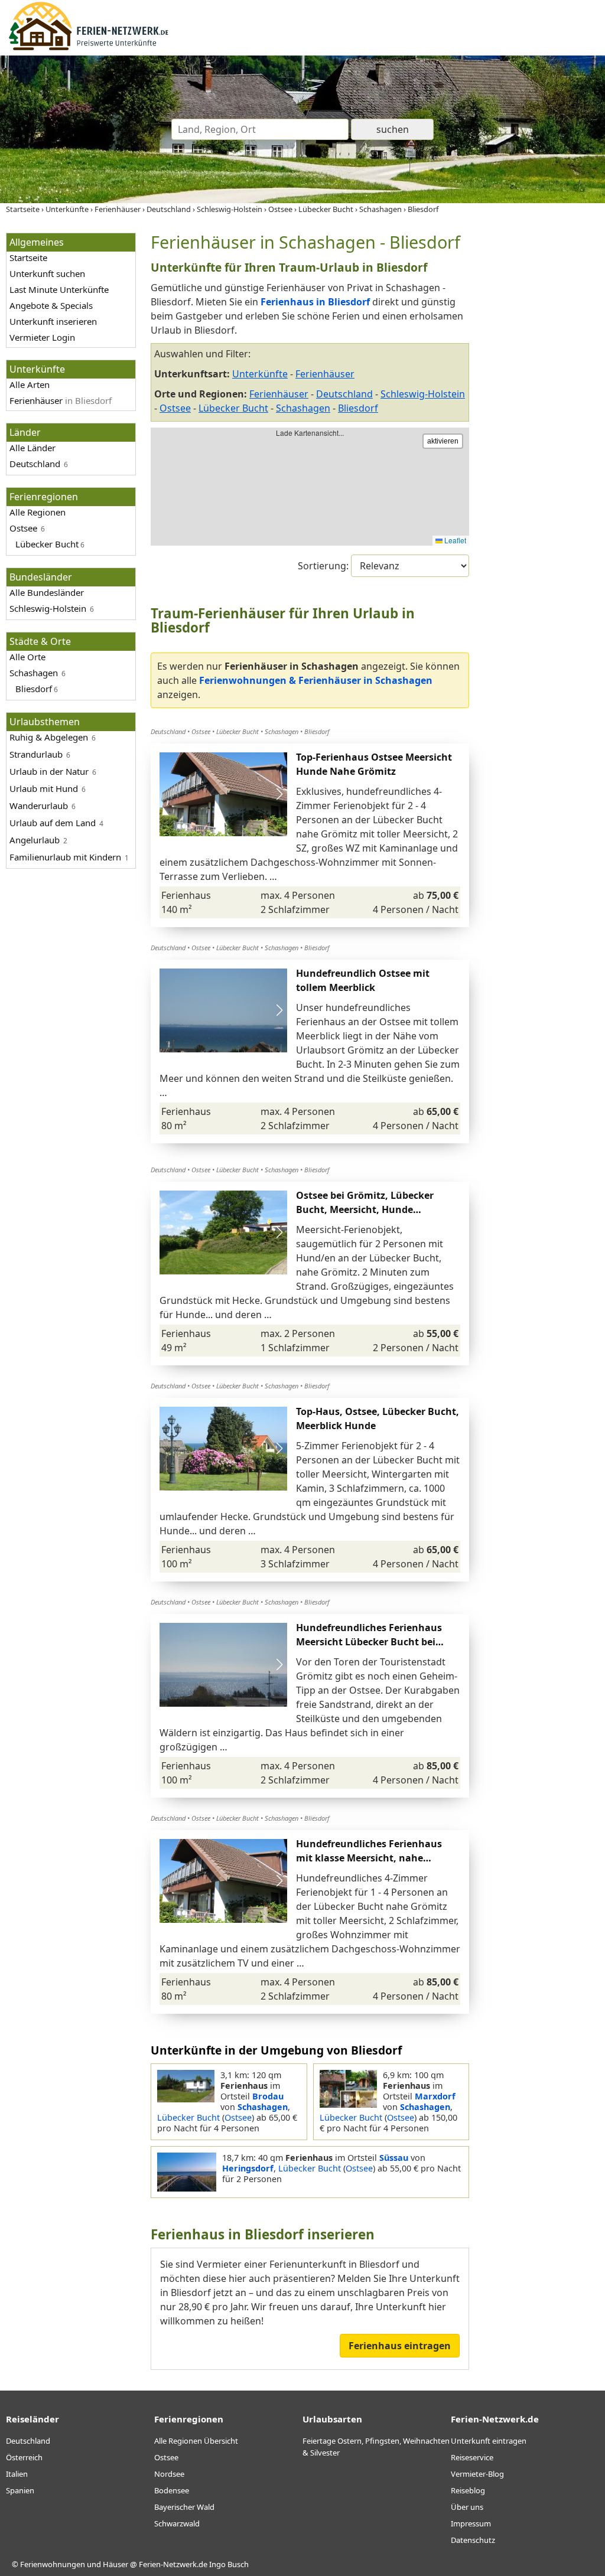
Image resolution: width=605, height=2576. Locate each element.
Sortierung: (324, 566)
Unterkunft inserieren (53, 321)
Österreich (24, 2457)
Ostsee (175, 408)
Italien (17, 2474)
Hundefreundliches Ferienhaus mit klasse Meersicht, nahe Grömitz (369, 1858)
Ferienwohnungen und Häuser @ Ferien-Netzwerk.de (114, 2564)
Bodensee (172, 2490)
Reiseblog (468, 2490)
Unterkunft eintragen (489, 2441)
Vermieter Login (42, 337)
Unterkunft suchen (47, 273)
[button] (279, 794)
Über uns (467, 2507)
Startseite (28, 257)
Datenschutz (473, 2540)
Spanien (20, 2490)
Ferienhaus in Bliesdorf (315, 302)
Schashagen (303, 408)
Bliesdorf (358, 408)
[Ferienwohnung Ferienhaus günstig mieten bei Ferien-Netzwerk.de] (89, 48)
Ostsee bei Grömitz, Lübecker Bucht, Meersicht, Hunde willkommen (365, 1209)
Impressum (471, 2523)
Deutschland (344, 394)
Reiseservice (472, 2457)
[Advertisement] (540, 410)
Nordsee (169, 2474)
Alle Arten (30, 384)
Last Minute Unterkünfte (59, 289)
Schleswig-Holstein (423, 394)
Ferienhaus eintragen (400, 2346)
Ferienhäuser (279, 394)
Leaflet (454, 540)
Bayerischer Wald (184, 2507)
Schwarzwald (177, 2523)
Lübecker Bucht (233, 408)
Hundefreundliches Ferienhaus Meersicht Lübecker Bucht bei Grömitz (369, 1642)
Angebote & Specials (51, 305)
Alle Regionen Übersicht (196, 2441)
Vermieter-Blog (477, 2474)
